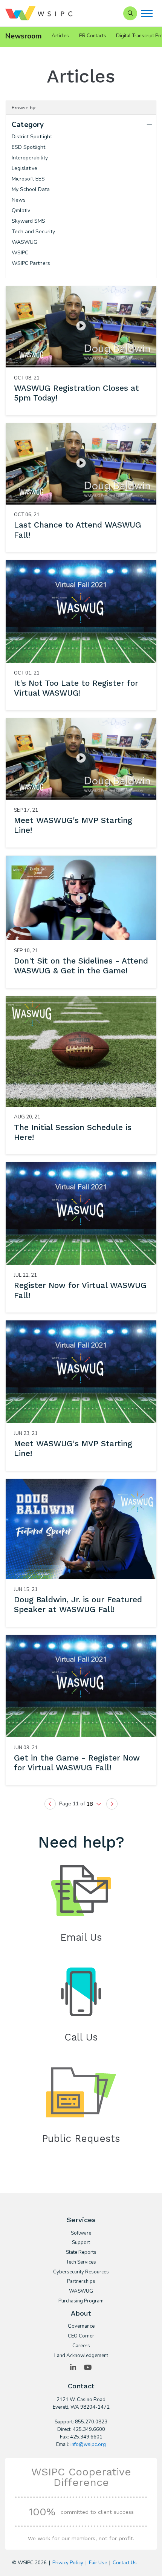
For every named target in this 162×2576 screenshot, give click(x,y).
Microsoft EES (28, 179)
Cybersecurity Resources (81, 2272)
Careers (81, 2346)
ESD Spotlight (28, 147)
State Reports (81, 2253)
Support (81, 2243)
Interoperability (30, 158)
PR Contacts (93, 36)
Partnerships (81, 2282)
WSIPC (20, 253)
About (81, 2313)
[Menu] (147, 13)
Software (81, 2233)
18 (90, 1804)
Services (81, 2220)
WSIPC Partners (31, 263)
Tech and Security (33, 232)
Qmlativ (21, 210)
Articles (60, 36)
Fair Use (98, 2563)
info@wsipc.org (88, 2444)
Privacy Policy (68, 2563)
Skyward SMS (28, 221)
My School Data (31, 189)
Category (28, 125)
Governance (81, 2327)
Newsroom (24, 36)
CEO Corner (81, 2336)
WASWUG (24, 242)
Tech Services (81, 2262)
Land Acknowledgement (81, 2356)
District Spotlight (32, 137)
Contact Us (125, 2563)
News (19, 200)
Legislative (24, 168)
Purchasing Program (81, 2301)
